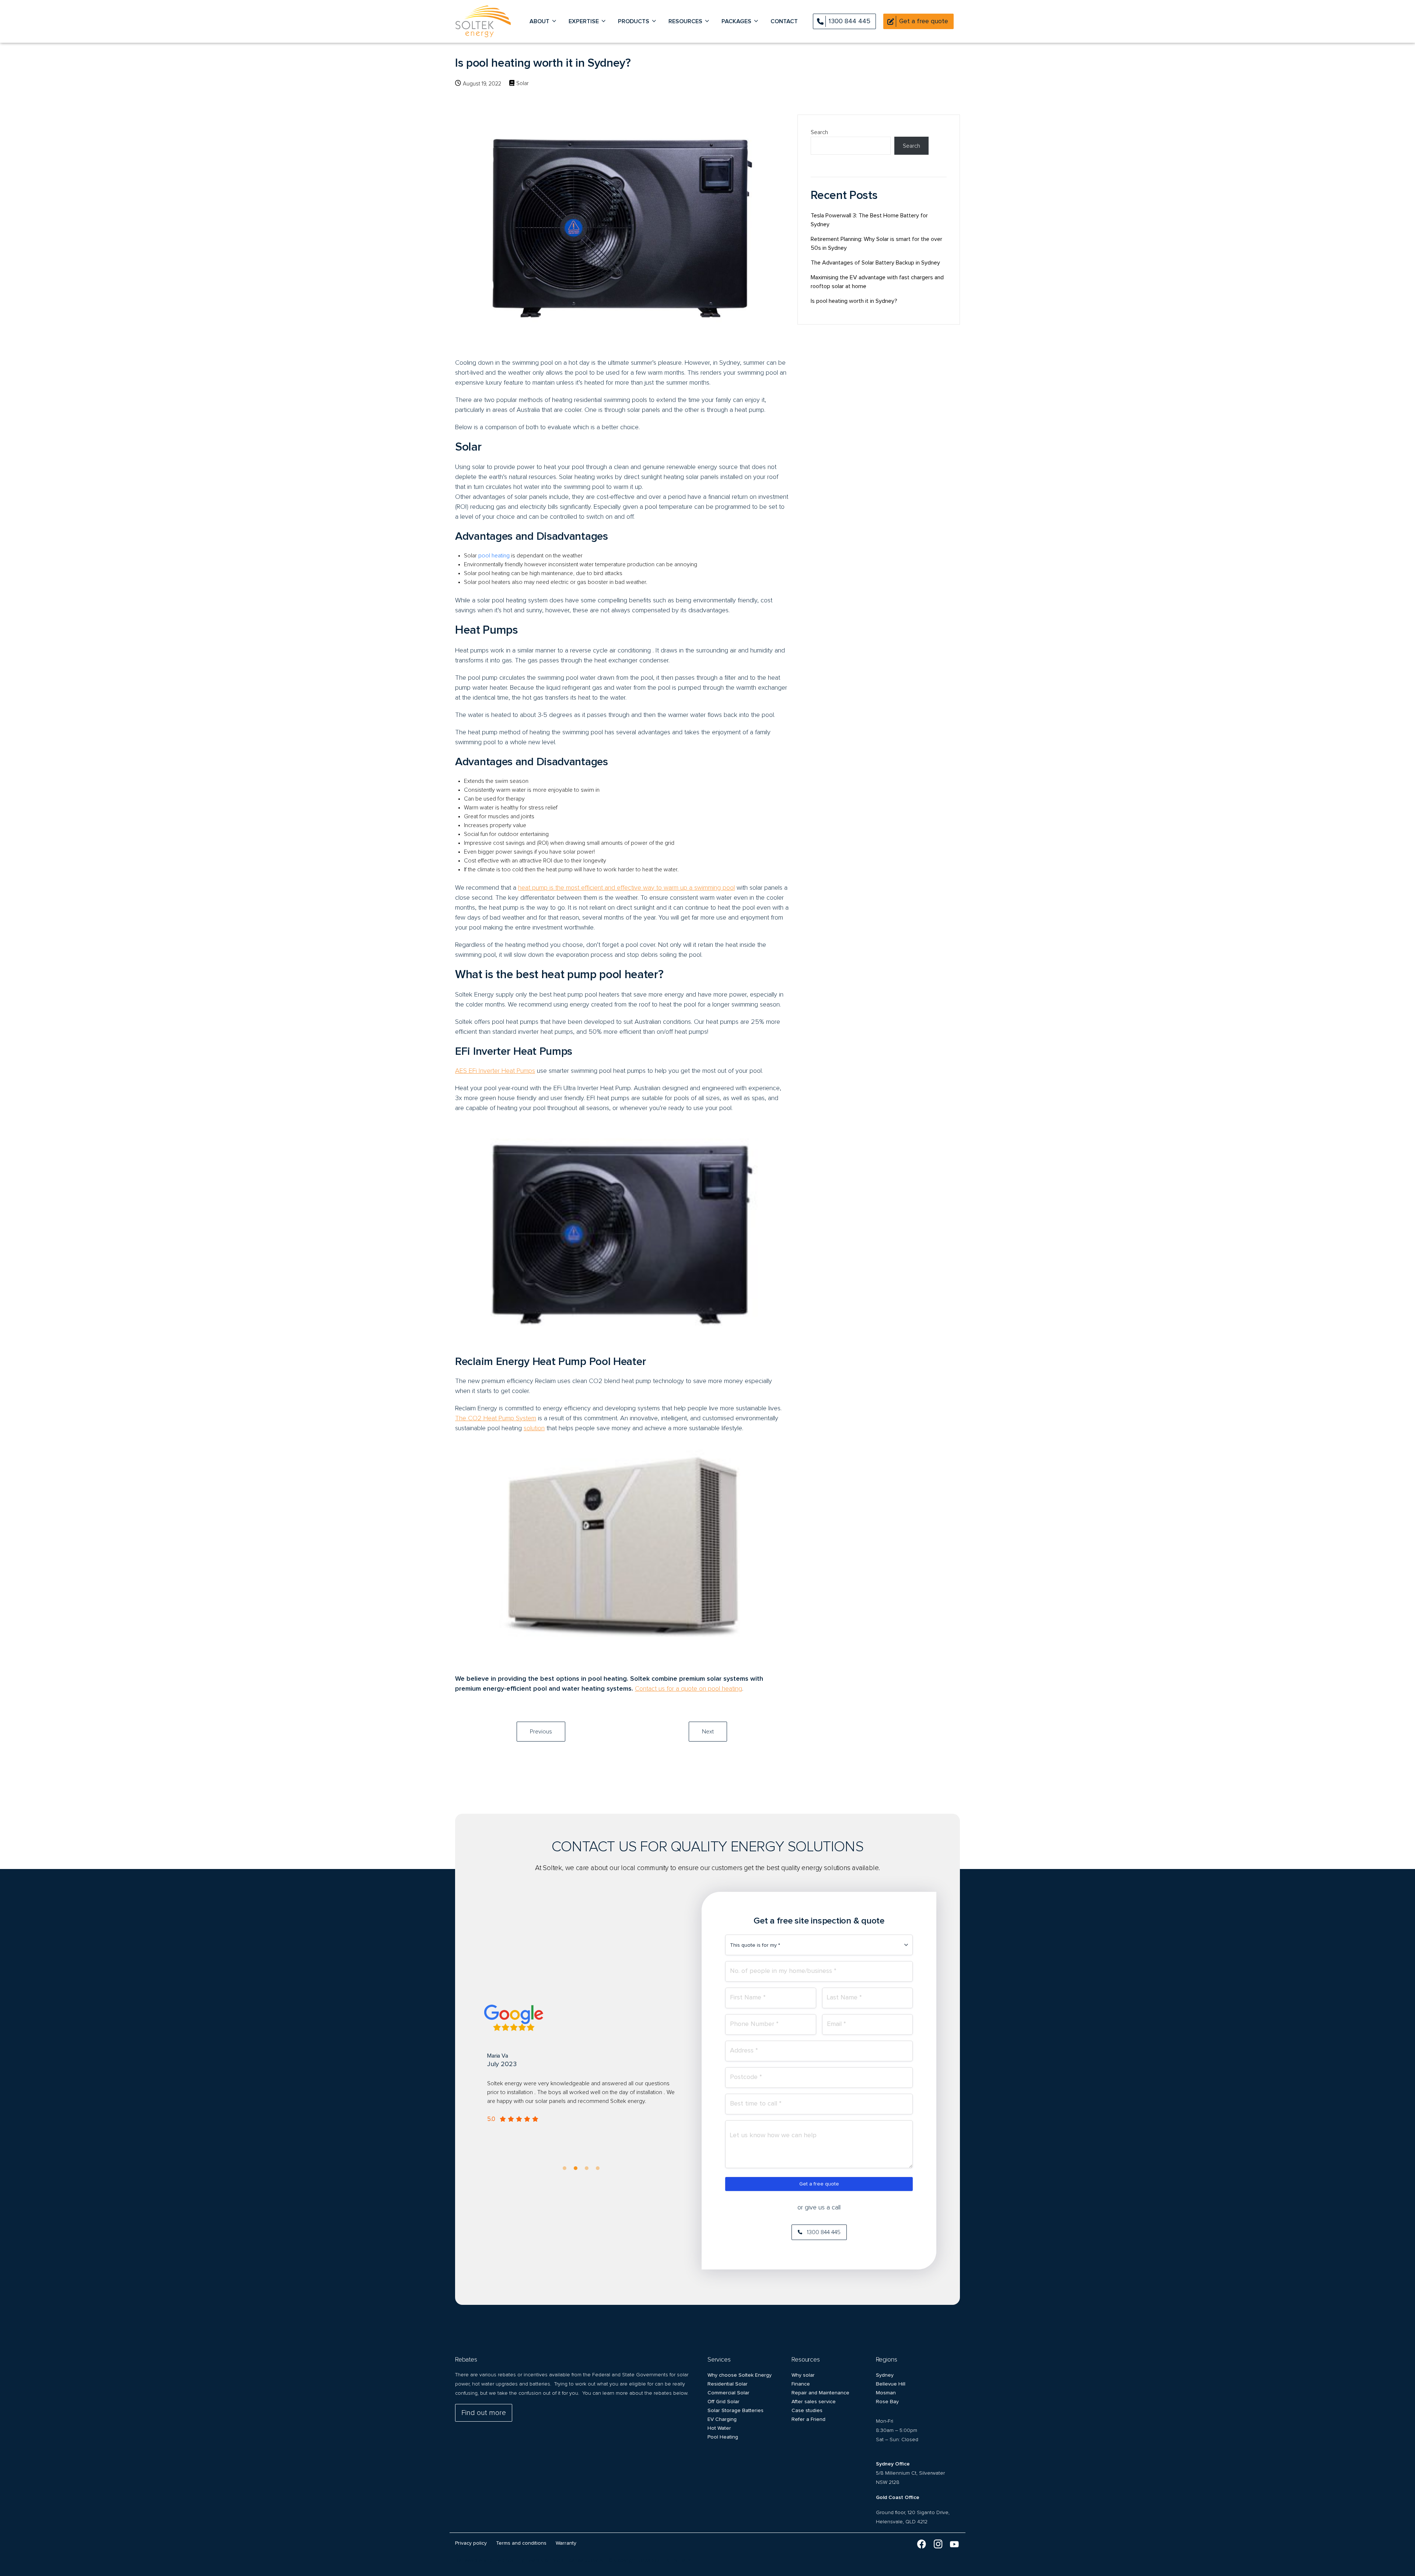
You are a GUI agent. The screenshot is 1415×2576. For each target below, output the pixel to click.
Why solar (803, 2375)
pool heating (494, 556)
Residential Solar (728, 2384)
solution (534, 1428)
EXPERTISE (584, 21)
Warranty (566, 2543)
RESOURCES (685, 21)
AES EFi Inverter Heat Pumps (495, 1071)
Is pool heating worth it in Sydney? (854, 301)
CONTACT (784, 21)
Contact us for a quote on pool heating (689, 1689)
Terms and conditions (521, 2543)
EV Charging (722, 2419)
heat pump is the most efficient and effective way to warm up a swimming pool (626, 888)
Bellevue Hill (891, 2384)
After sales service (814, 2402)
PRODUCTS (634, 21)
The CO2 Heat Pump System (496, 1418)
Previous (541, 1732)
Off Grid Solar (724, 2402)
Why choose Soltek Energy (740, 2375)
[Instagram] (938, 2545)
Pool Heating (723, 2437)
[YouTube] (954, 2545)
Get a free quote (819, 2184)
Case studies (807, 2411)
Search (819, 132)
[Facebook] (922, 2545)
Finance (801, 2384)
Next (708, 1732)
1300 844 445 (850, 21)
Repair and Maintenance (820, 2393)
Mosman (886, 2393)
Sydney (885, 2375)
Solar (523, 83)
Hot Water (719, 2428)
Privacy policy (471, 2543)
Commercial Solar (729, 2393)
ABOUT (539, 21)
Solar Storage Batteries (736, 2411)
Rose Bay (887, 2402)
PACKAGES (736, 21)
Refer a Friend (808, 2419)
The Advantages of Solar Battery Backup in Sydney (875, 263)
